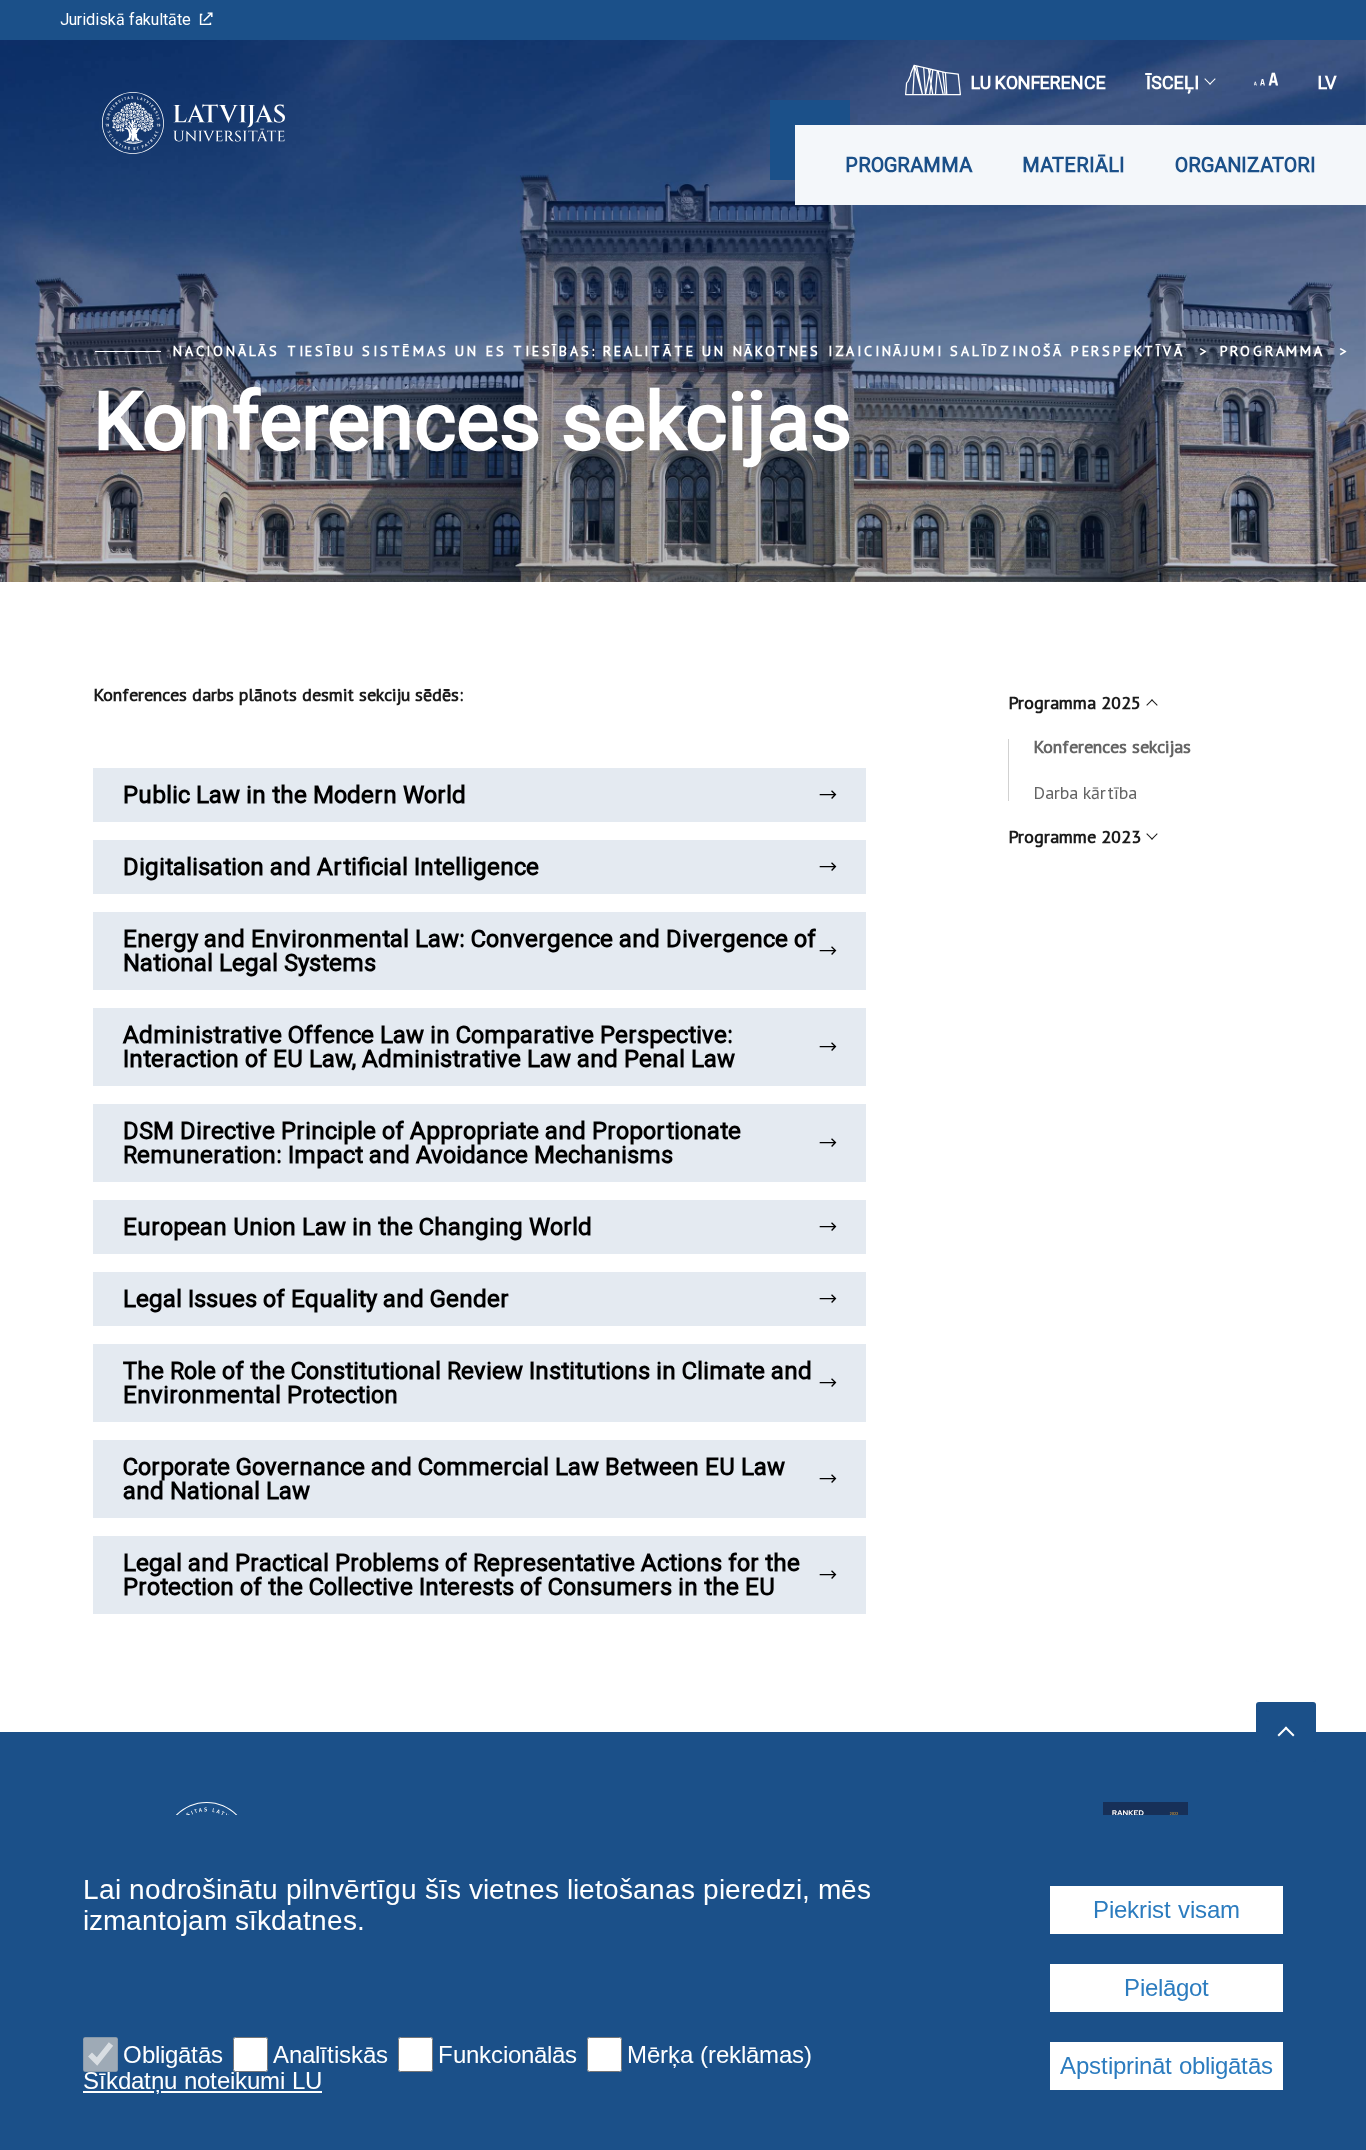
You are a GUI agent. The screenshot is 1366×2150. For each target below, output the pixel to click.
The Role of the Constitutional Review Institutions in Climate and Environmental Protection (467, 1383)
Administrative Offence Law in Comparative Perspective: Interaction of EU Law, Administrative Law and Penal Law (429, 1047)
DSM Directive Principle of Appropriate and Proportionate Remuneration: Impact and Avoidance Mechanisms (432, 1143)
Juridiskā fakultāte (125, 19)
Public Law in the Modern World (294, 795)
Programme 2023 (1074, 836)
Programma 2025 (1074, 702)
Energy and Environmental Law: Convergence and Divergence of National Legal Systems (469, 951)
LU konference (1038, 82)
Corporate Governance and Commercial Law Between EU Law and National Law (454, 1479)
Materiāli (1073, 165)
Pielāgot (1166, 1987)
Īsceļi (1172, 82)
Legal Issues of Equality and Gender (316, 1299)
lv (1327, 82)
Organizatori (1245, 165)
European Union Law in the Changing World (357, 1227)
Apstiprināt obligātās (1166, 2065)
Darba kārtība (1085, 792)
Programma (908, 165)
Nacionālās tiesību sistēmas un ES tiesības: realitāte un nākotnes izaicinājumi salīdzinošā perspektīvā (679, 351)
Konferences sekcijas (1112, 746)
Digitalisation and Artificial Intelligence (331, 867)
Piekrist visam (1166, 1909)
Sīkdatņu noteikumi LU (202, 2081)
